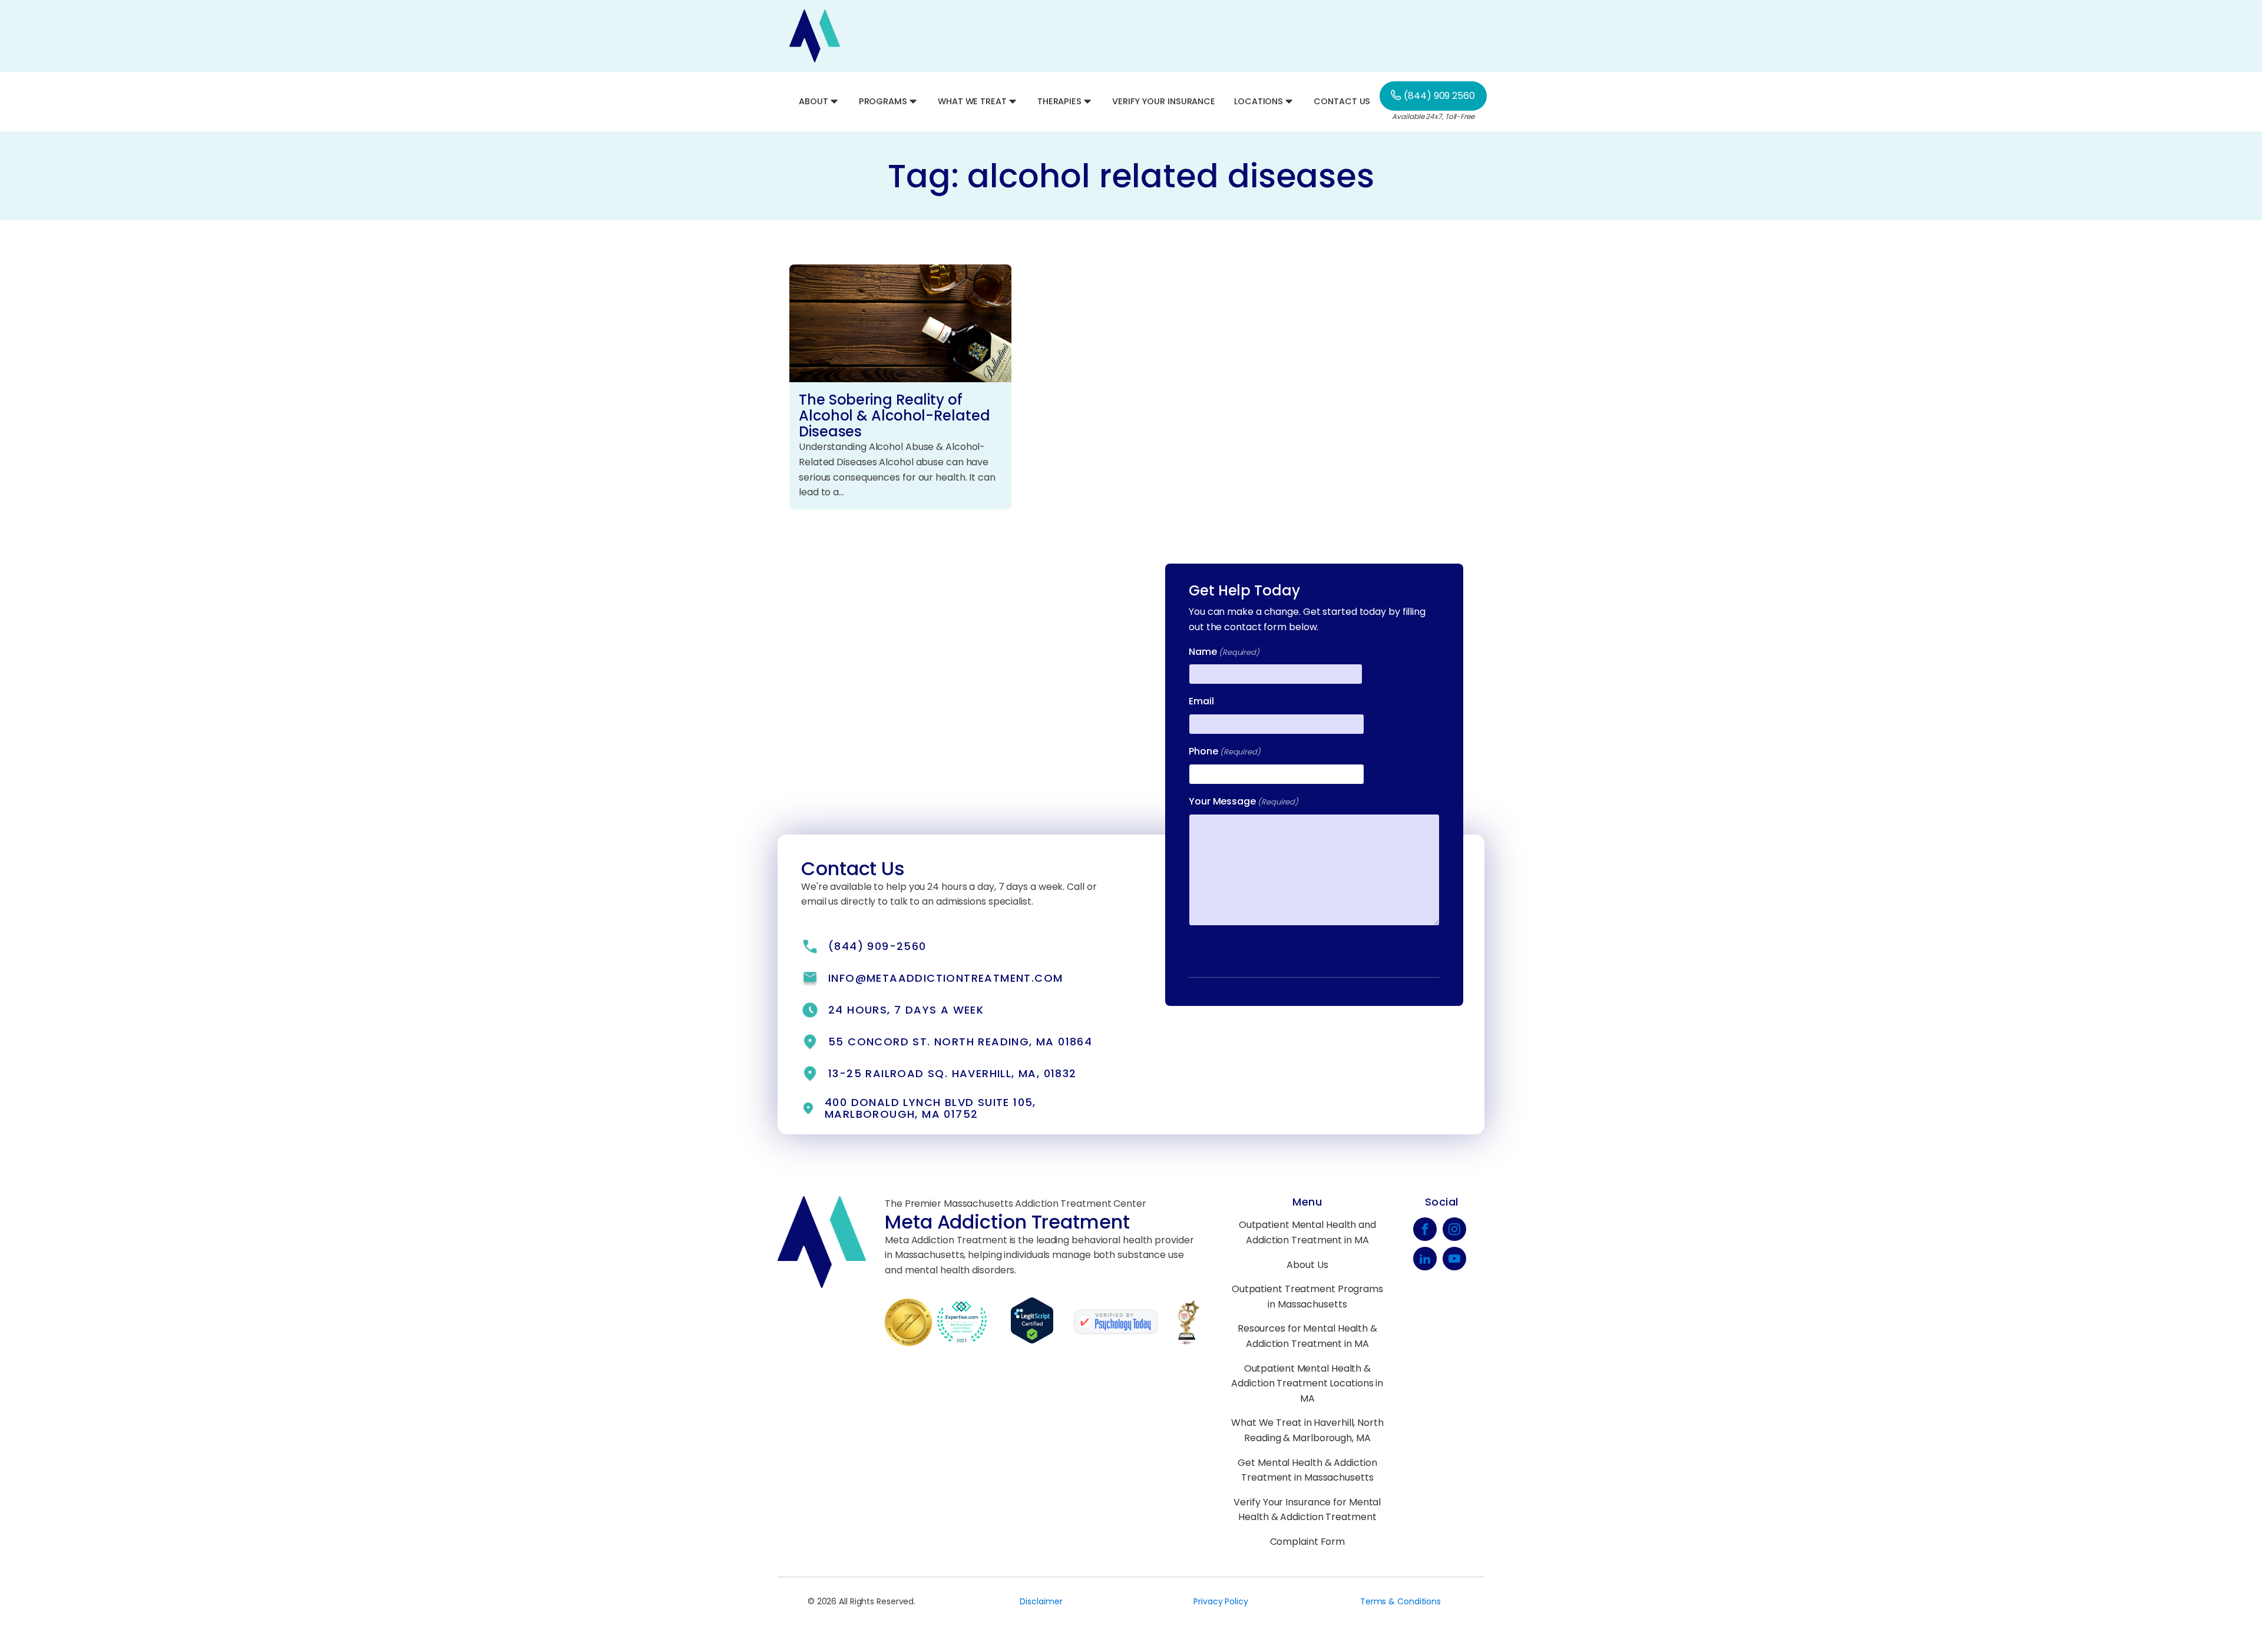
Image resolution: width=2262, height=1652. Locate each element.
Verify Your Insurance (1164, 101)
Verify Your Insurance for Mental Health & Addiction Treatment (1307, 1510)
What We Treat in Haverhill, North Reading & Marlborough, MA (1307, 1430)
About (813, 101)
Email (1201, 701)
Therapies (1059, 101)
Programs (883, 101)
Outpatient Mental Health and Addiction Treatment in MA (1307, 1232)
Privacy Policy (1221, 1601)
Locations (1259, 101)
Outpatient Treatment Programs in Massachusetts (1307, 1297)
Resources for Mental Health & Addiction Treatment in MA (1307, 1336)
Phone (1225, 751)
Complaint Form (1308, 1542)
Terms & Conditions (1400, 1601)
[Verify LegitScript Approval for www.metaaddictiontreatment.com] (1041, 1341)
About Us (1307, 1265)
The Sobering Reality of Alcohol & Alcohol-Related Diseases (894, 416)
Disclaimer (1041, 1601)
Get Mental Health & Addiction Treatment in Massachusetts (1307, 1470)
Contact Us (1342, 101)
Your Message (1244, 801)
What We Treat (972, 101)
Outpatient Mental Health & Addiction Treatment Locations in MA (1307, 1383)
